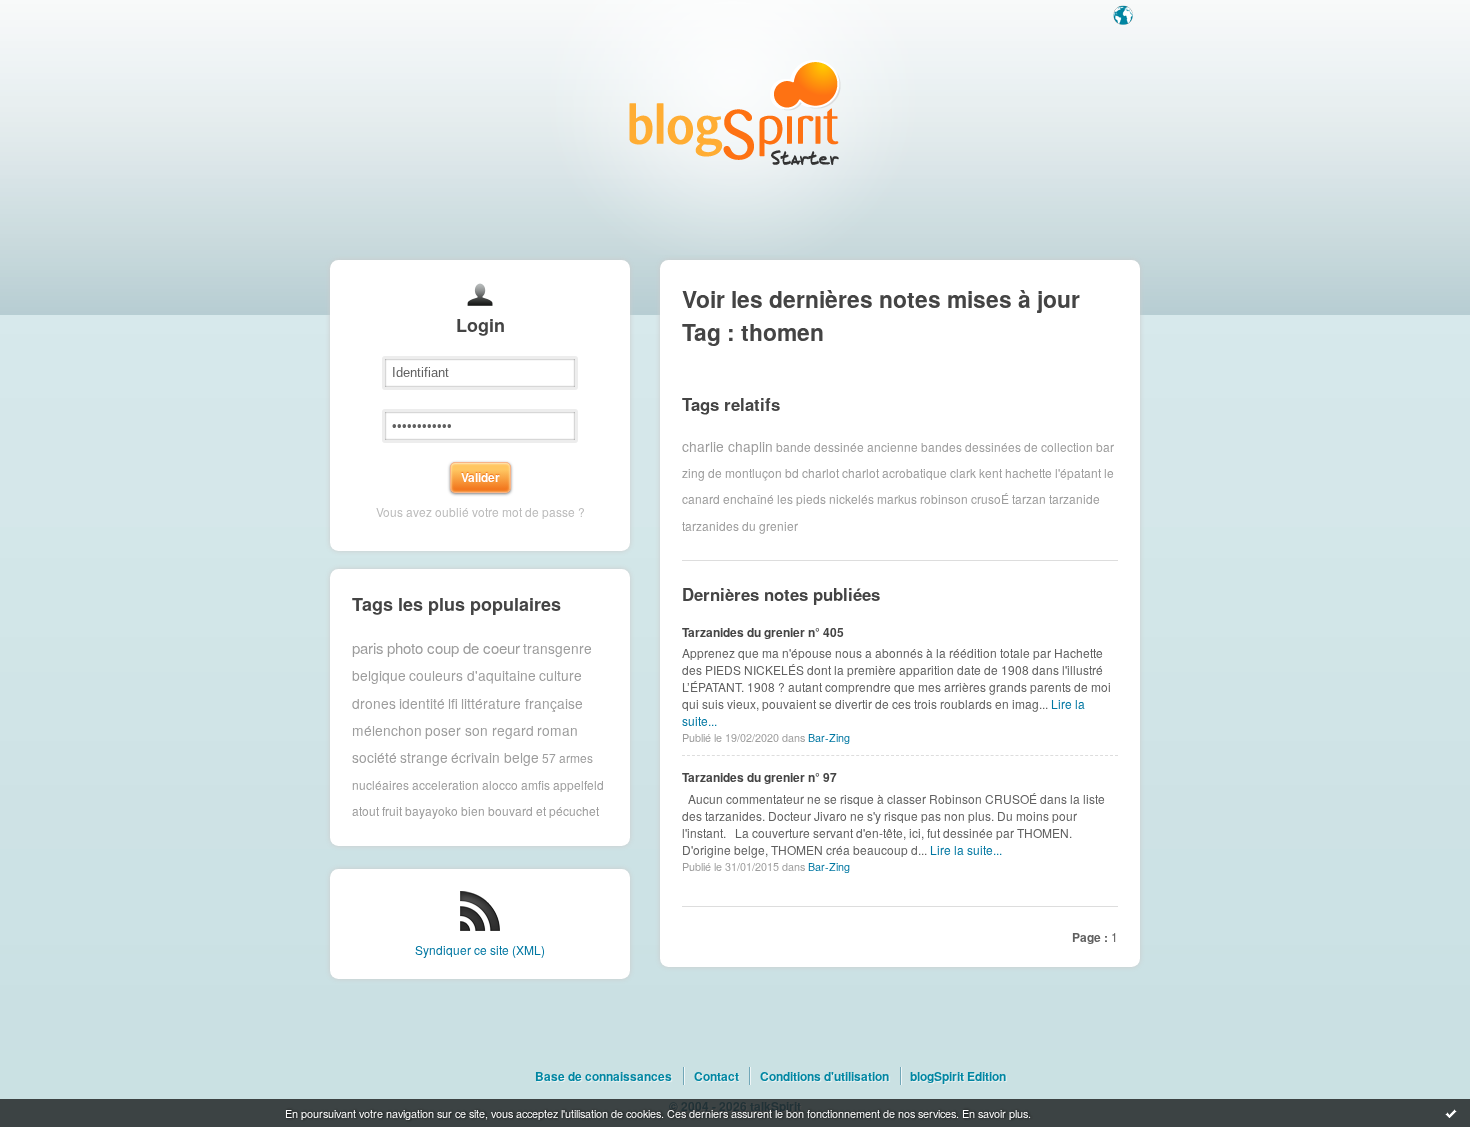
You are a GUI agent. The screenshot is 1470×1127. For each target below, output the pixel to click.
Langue (1125, 17)
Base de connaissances (603, 1076)
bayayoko (431, 810)
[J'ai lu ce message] (1451, 1113)
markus (897, 498)
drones (374, 703)
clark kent (976, 472)
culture (560, 675)
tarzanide (1074, 498)
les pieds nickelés (825, 498)
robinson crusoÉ (964, 498)
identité (422, 703)
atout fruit (377, 810)
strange (424, 757)
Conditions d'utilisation (824, 1076)
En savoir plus (995, 1113)
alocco (500, 784)
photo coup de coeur (453, 647)
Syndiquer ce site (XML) (480, 949)
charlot (820, 472)
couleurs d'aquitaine (472, 675)
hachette (1028, 472)
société (374, 757)
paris (368, 647)
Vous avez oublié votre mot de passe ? (480, 511)
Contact (716, 1076)
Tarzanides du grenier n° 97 (759, 777)
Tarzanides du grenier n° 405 (763, 632)
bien (473, 810)
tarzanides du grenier (740, 525)
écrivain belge (495, 757)
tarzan (1029, 498)
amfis (535, 784)
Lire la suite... (966, 849)
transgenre (557, 648)
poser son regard (479, 730)
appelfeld (578, 784)
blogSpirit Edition (958, 1076)
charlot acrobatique (894, 472)
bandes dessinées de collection (1007, 445)
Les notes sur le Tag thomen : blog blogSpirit (735, 112)
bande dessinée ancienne (847, 445)
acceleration (445, 784)
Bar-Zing (829, 737)
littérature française (522, 703)
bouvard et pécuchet (543, 810)
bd (792, 472)
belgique (379, 675)
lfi (453, 703)
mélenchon (387, 730)
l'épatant (1078, 472)
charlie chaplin (727, 446)
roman (557, 730)
